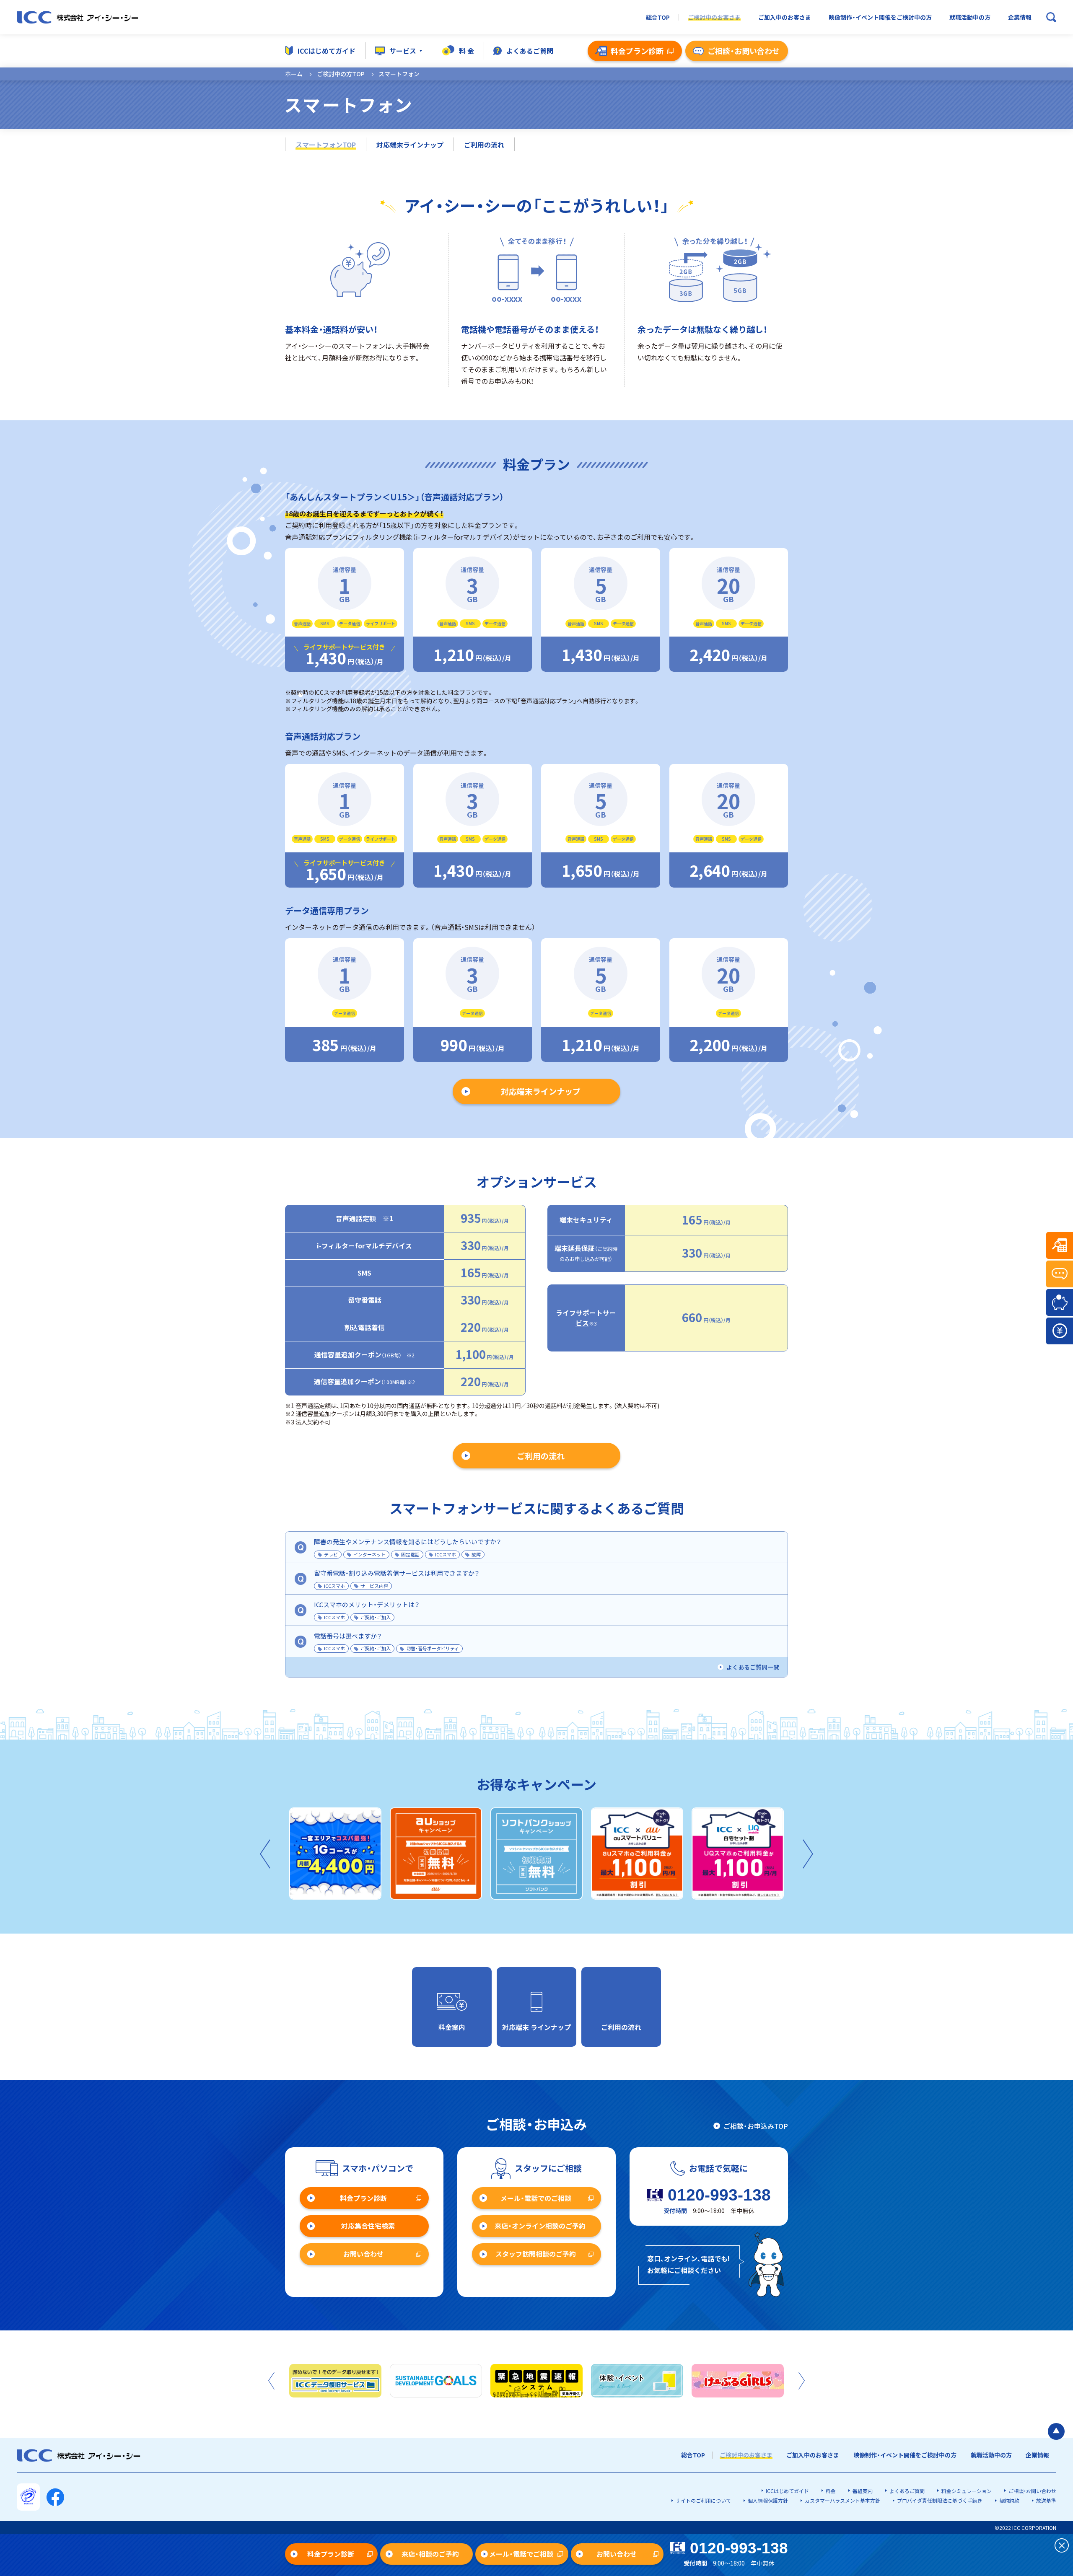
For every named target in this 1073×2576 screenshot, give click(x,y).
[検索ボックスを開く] (1051, 17)
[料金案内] (1060, 1331)
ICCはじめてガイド (327, 51)
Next (808, 1854)
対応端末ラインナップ (410, 145)
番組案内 (863, 2491)
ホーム (294, 74)
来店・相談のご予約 (430, 2554)
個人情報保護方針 (768, 2500)
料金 (831, 2491)
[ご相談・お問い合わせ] (1060, 1274)
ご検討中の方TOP (341, 74)
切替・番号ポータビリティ (433, 1648)
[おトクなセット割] (1060, 1302)
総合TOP (658, 17)
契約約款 (1009, 2500)
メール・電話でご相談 (521, 2554)
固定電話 (410, 1554)
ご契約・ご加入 (376, 1617)
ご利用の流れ (484, 145)
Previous (265, 1854)
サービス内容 (374, 1586)
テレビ (331, 1554)
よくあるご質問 (530, 51)
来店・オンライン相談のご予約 (540, 2226)
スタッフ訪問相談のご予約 (536, 2254)
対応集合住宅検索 (368, 2226)
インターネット (369, 1554)
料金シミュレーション (967, 2491)
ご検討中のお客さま (714, 17)
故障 (476, 1554)
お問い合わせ (363, 2254)
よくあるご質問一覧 (753, 1667)
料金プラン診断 (363, 2198)
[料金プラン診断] (1060, 1245)
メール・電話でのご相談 (536, 2198)
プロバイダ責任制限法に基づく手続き (940, 2500)
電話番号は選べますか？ (348, 1636)
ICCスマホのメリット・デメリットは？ (367, 1604)
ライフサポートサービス (586, 1318)
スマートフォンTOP (326, 145)
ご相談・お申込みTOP (756, 2126)
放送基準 (1046, 2500)
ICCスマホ (446, 1554)
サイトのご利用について (703, 2500)
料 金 (467, 51)
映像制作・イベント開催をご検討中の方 (880, 17)
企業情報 (1020, 17)
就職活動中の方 (970, 17)
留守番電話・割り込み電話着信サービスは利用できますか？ (397, 1573)
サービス (403, 51)
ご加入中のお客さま (785, 17)
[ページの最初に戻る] (1056, 2431)
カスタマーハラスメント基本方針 (842, 2500)
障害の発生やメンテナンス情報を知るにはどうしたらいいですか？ (408, 1542)
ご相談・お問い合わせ (1032, 2491)
